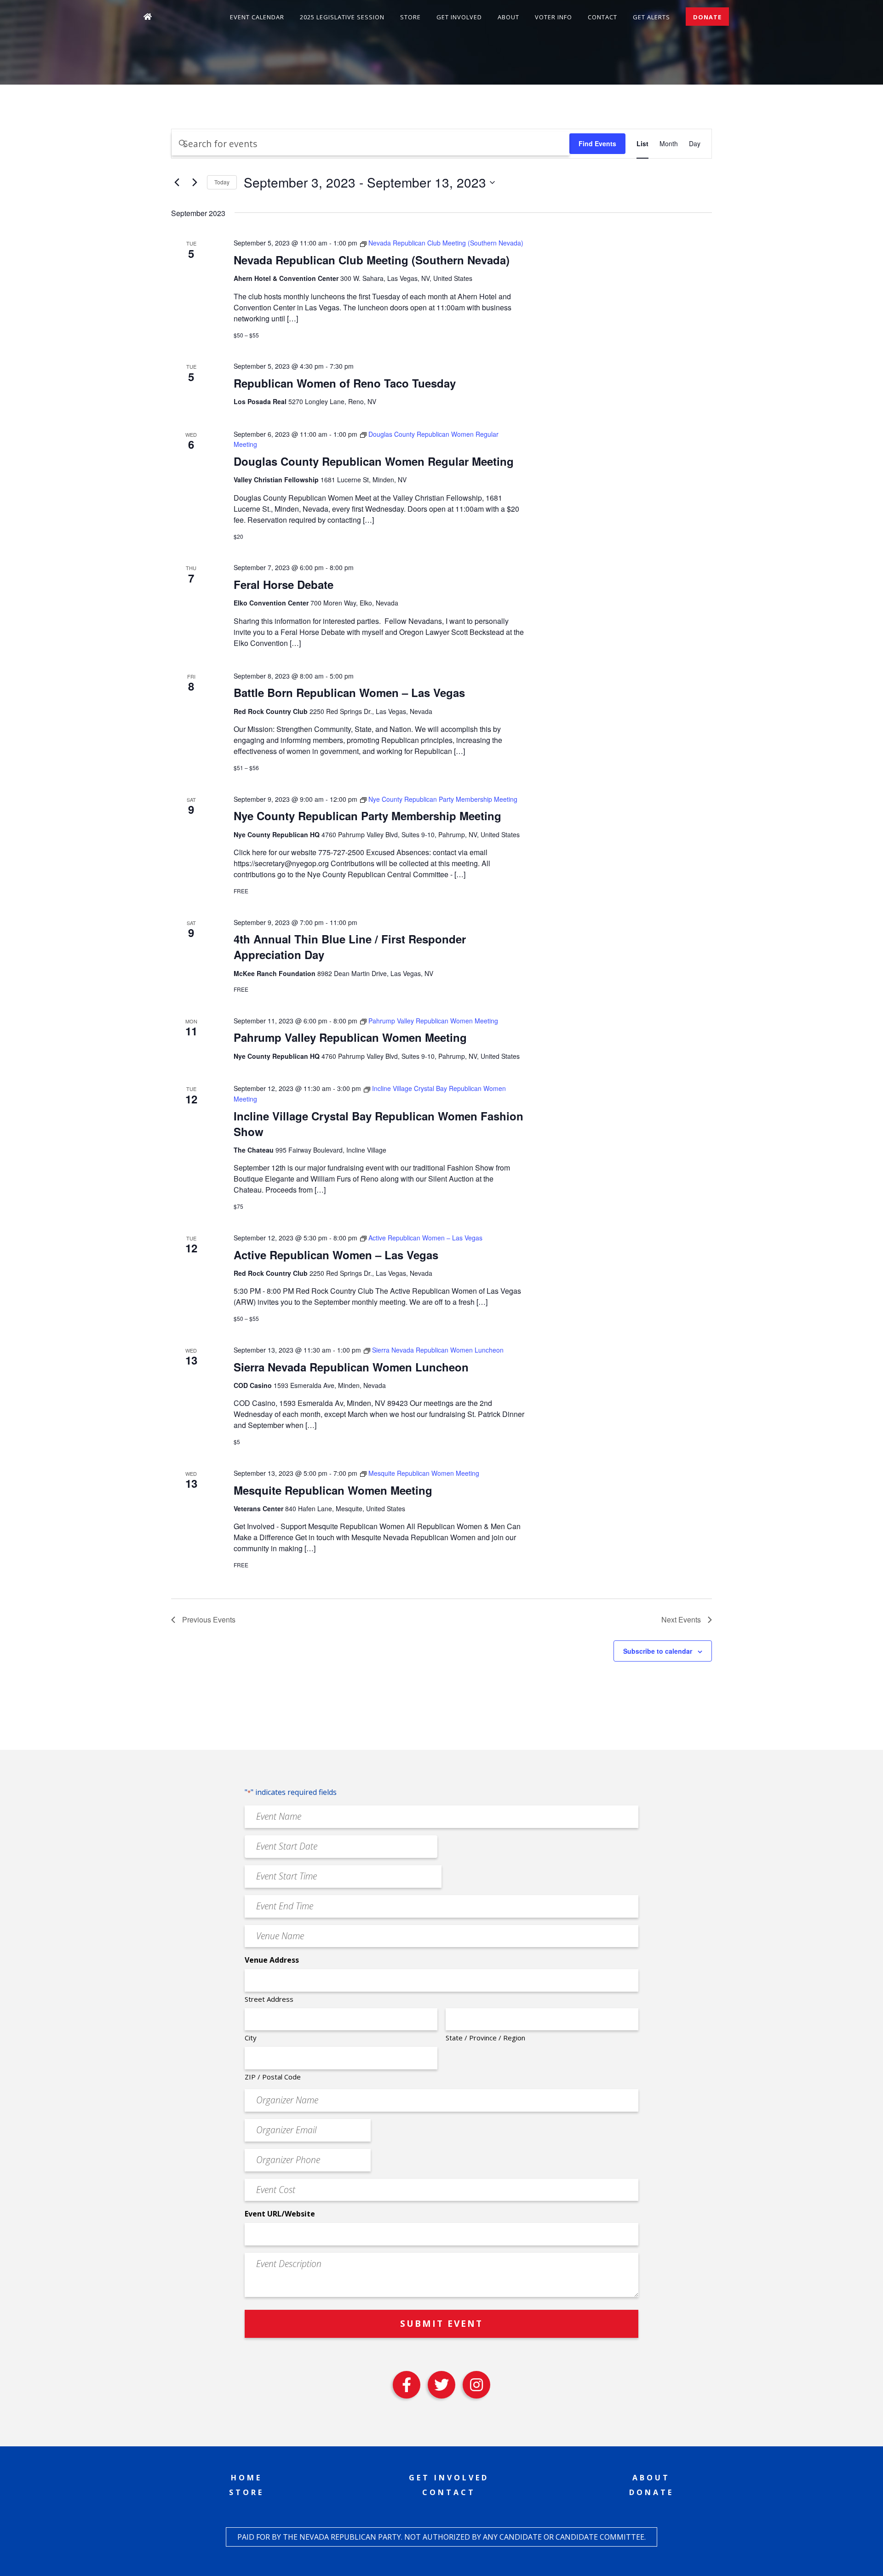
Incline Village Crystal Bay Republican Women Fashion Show (378, 1124)
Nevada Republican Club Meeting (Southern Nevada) (372, 260)
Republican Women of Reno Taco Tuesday (345, 383)
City (251, 2038)
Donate (707, 17)
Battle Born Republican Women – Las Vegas (349, 692)
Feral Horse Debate (284, 584)
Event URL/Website (280, 2214)
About (508, 17)
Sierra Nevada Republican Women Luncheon (351, 1367)
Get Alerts (651, 17)
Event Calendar (257, 17)
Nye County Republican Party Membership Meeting (367, 816)
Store (410, 17)
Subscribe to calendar (658, 1651)
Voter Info (553, 17)
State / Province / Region (485, 2038)
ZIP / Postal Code (273, 2077)
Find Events (597, 143)
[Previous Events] (177, 183)
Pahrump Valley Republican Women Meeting (350, 1037)
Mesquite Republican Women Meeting (333, 1490)
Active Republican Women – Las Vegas (336, 1255)
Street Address (269, 1999)
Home (247, 2478)
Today (222, 182)
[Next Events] (195, 183)
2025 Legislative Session (342, 17)
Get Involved (459, 17)
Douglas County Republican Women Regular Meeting (374, 461)
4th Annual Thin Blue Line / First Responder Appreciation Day (350, 947)
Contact (602, 17)
